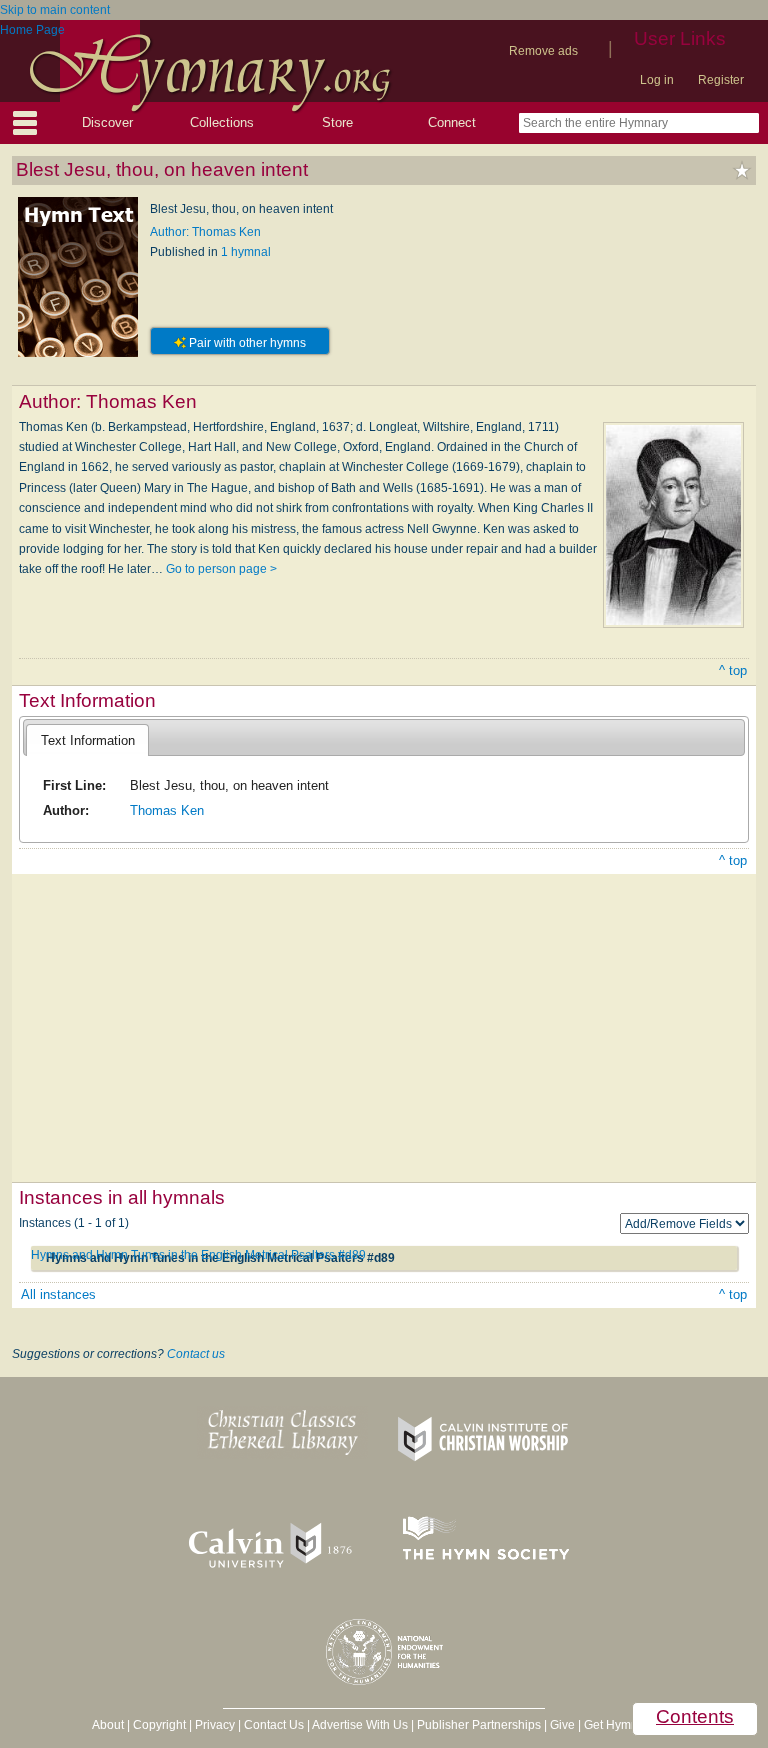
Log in (657, 80)
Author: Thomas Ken (205, 232)
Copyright (159, 1725)
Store (337, 122)
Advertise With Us (360, 1725)
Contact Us (274, 1725)
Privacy (215, 1725)
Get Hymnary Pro (630, 1725)
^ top (733, 670)
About (108, 1725)
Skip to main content (55, 10)
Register (721, 80)
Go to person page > (221, 569)
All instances (58, 1294)
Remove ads (543, 51)
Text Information (88, 740)
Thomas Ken (167, 810)
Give (562, 1725)
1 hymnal (246, 252)
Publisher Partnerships (479, 1725)
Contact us (196, 1354)
